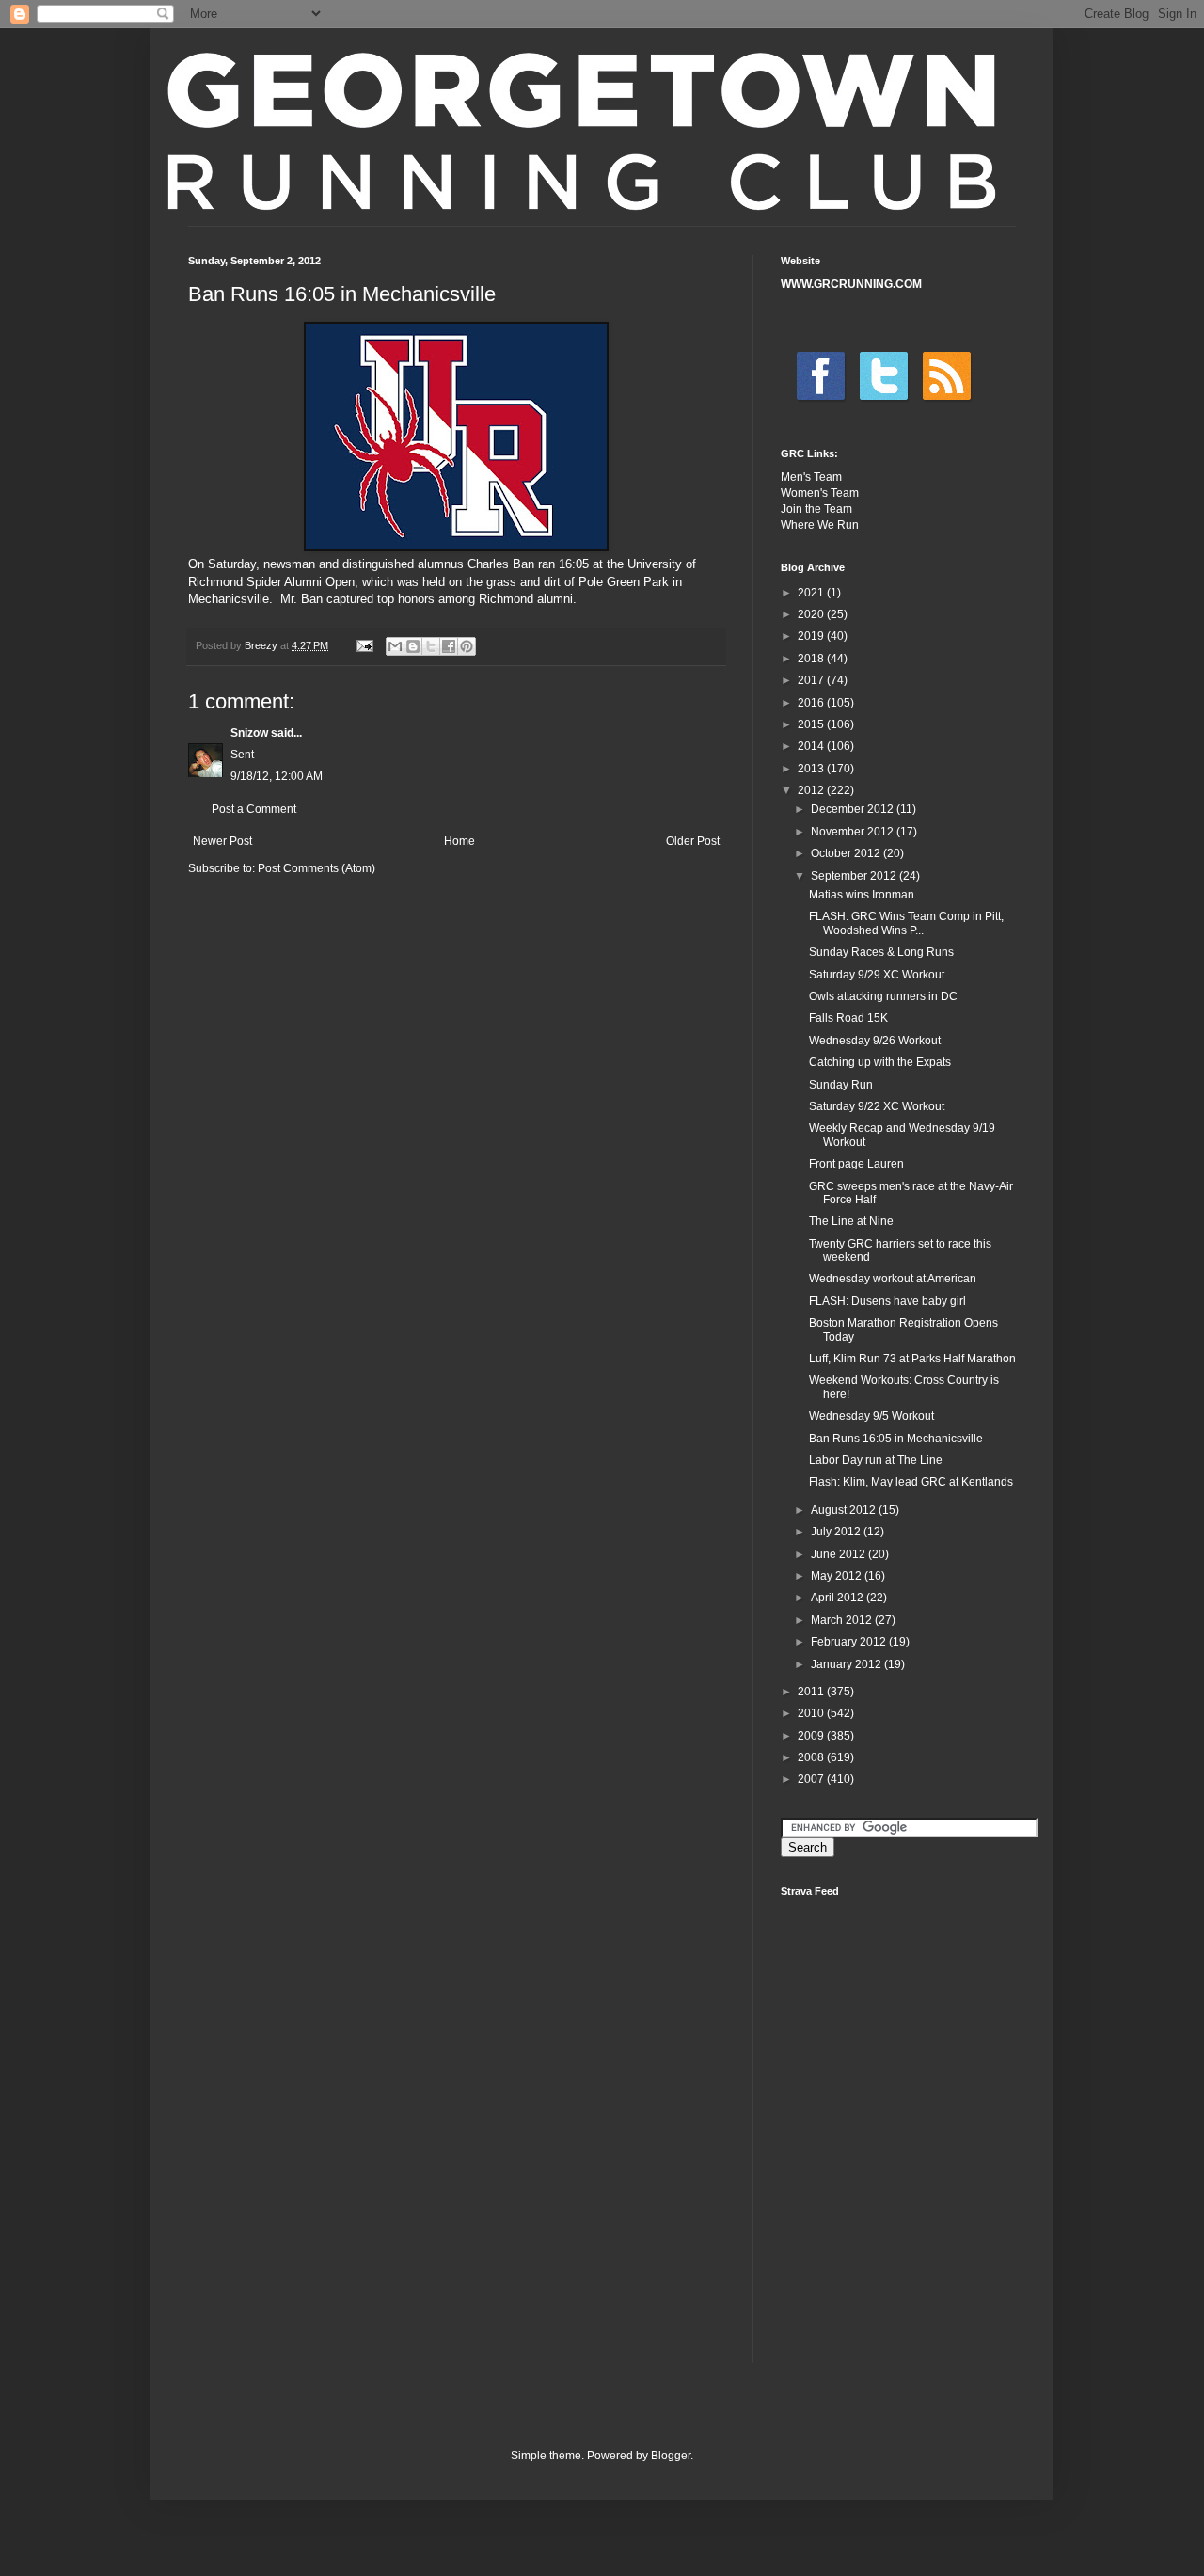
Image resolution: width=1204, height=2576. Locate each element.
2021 (812, 593)
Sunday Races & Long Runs (881, 952)
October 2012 (847, 853)
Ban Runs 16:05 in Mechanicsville (896, 1439)
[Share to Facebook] (449, 646)
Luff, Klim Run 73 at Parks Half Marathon (912, 1359)
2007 (812, 1779)
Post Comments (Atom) (317, 868)
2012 (812, 790)
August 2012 (845, 1510)
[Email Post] (364, 645)
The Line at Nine (851, 1221)
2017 (812, 680)
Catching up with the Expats (880, 1062)
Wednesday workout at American (893, 1279)
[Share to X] (431, 646)
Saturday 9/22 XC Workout (877, 1106)
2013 (812, 769)
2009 (812, 1736)
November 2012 (854, 832)
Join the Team (816, 509)
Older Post (693, 841)
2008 (812, 1757)
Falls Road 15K (848, 1018)
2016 (812, 703)
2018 (812, 659)
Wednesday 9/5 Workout (871, 1416)
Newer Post (222, 841)
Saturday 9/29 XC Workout (877, 975)
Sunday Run (841, 1085)
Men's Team (811, 477)
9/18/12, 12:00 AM (277, 776)
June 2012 (840, 1554)
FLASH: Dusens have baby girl (887, 1301)
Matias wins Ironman (862, 895)
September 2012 (855, 876)
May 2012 (838, 1576)
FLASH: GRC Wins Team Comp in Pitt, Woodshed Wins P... (906, 923)
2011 (812, 1692)
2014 (812, 746)
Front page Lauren (856, 1164)
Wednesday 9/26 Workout (875, 1041)
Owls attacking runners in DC (883, 996)
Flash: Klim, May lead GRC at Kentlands (911, 1482)
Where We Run (820, 525)
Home (459, 841)
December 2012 (854, 809)
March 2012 (843, 1620)
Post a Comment (254, 809)
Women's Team (820, 493)
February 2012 (850, 1642)
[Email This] (395, 646)
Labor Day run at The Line (876, 1460)
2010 (812, 1713)
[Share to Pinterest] (467, 646)
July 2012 (837, 1532)
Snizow (249, 733)
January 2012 (848, 1664)
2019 (812, 636)
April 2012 (839, 1598)
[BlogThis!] (413, 646)
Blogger (671, 2456)
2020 (812, 614)
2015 (812, 724)
